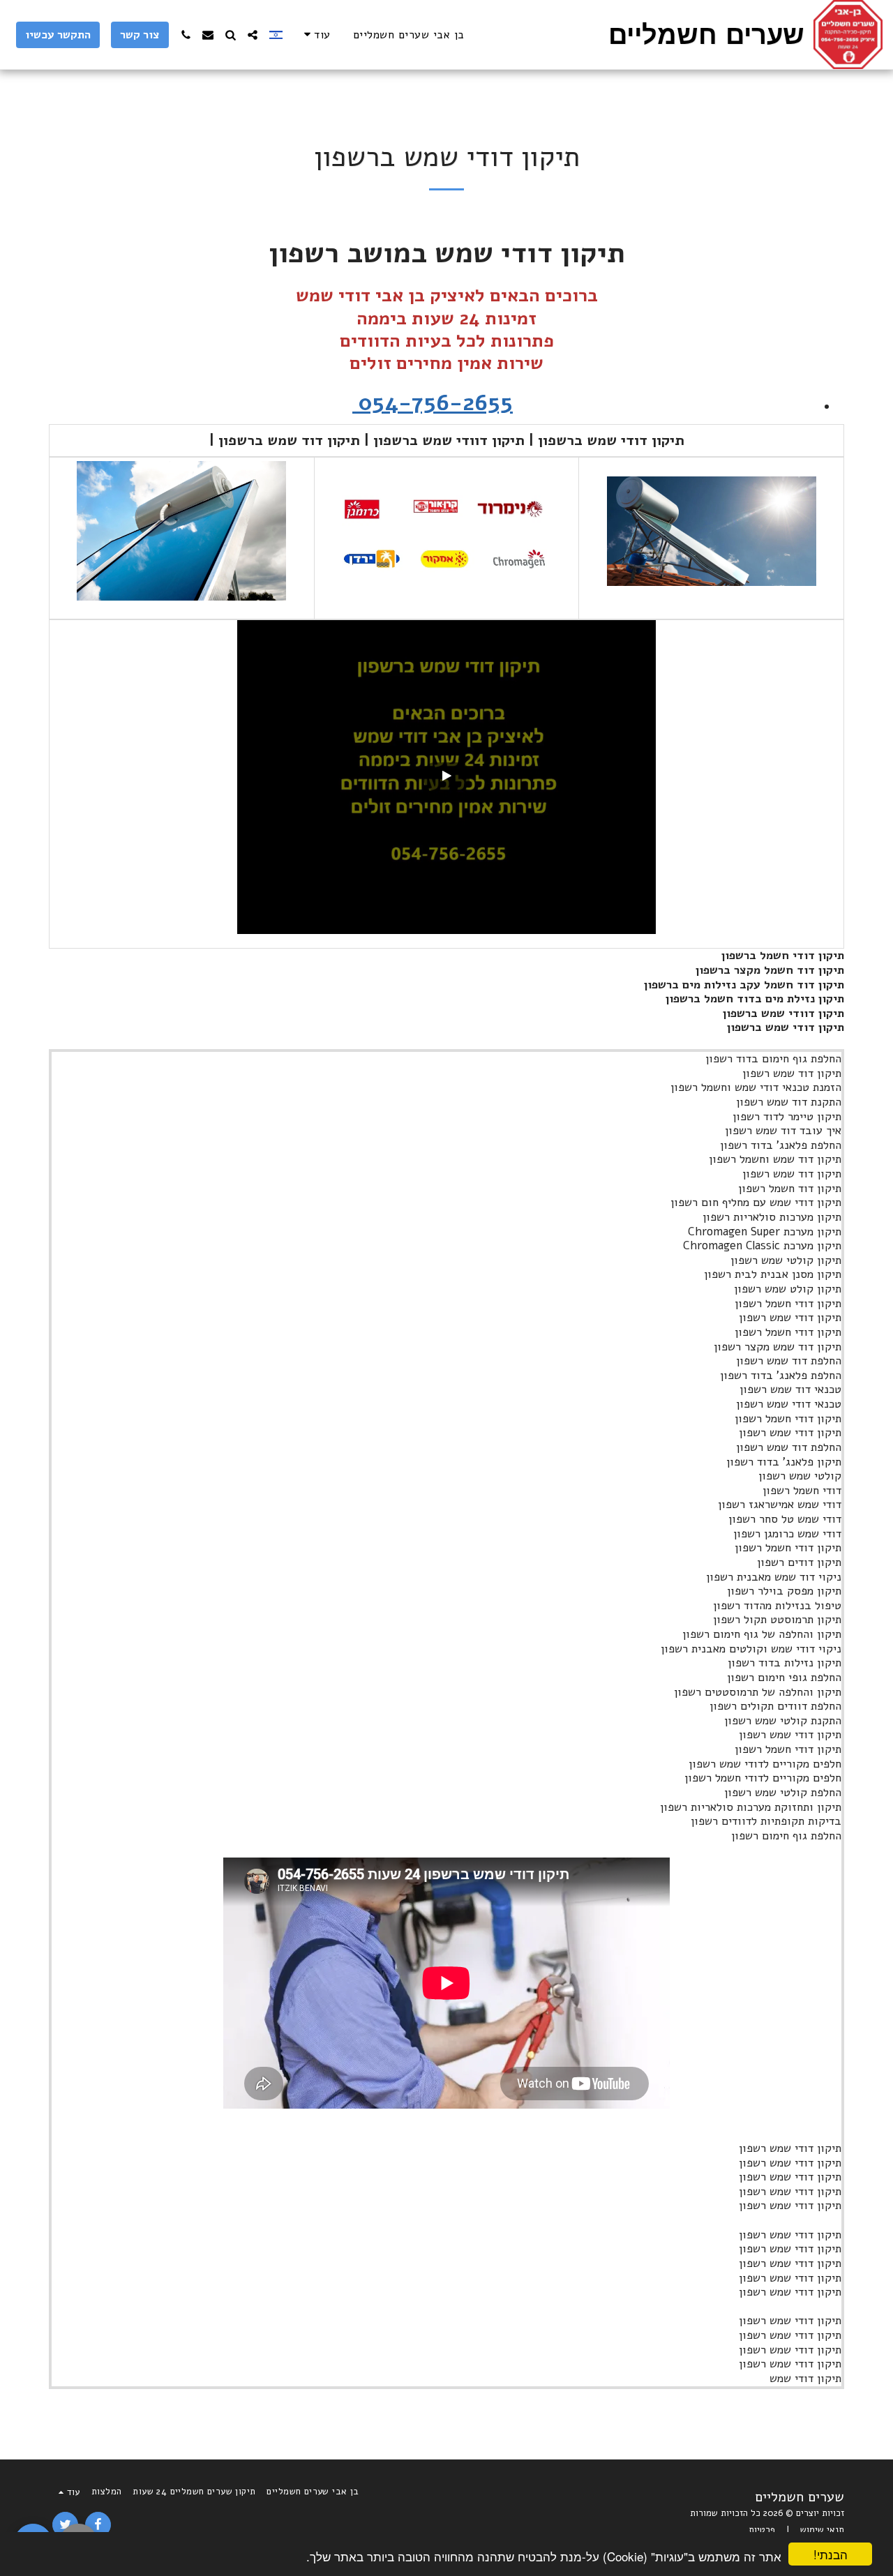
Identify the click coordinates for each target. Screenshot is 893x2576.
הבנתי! (831, 2554)
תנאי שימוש (822, 2530)
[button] (253, 35)
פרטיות (762, 2530)
